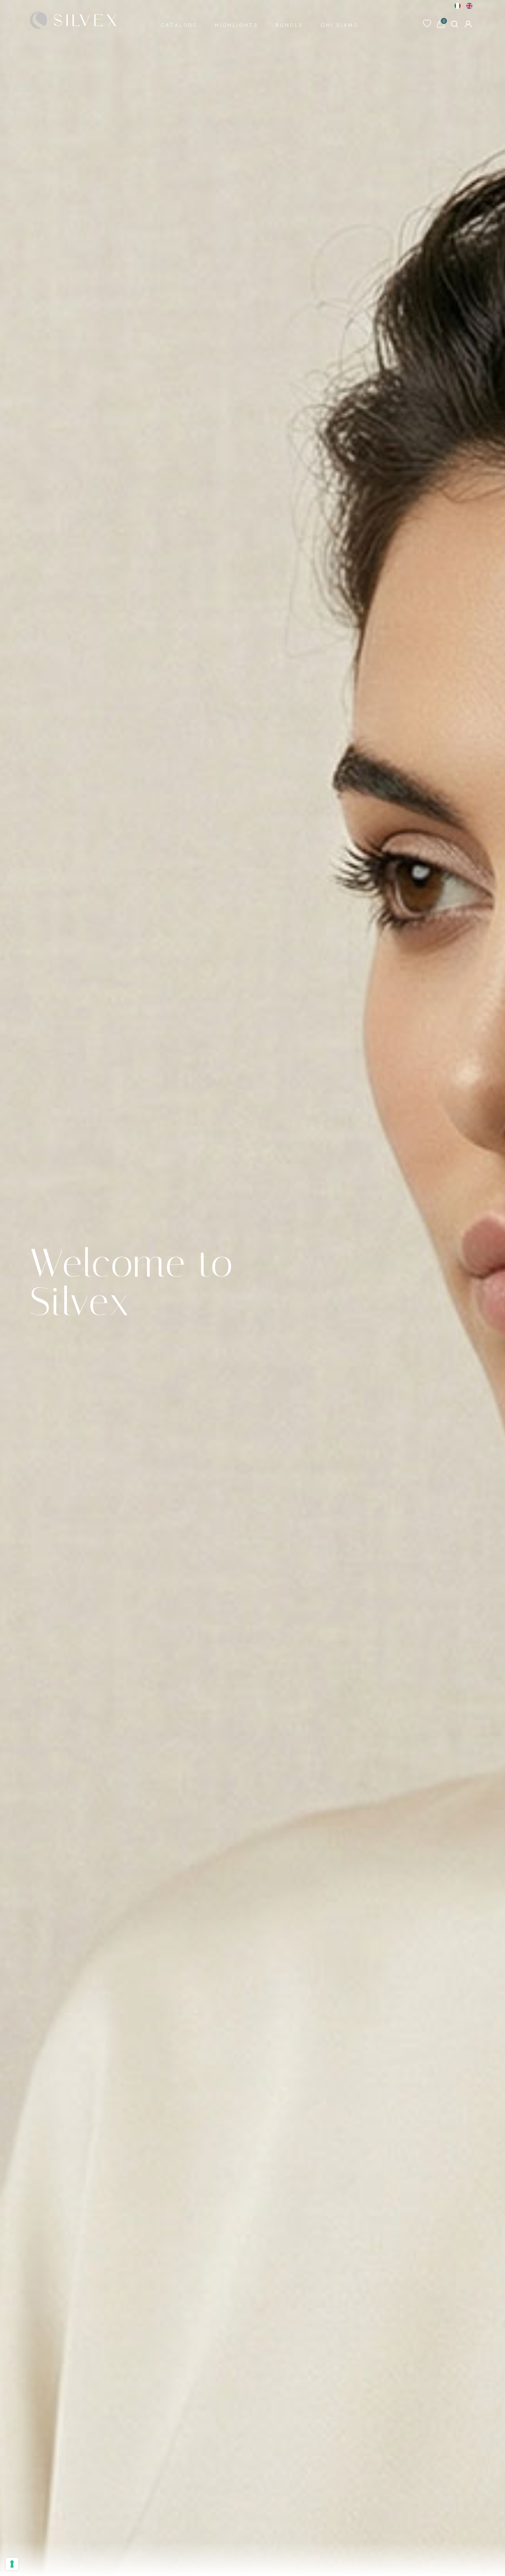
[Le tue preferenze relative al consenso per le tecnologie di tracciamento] (12, 2564)
